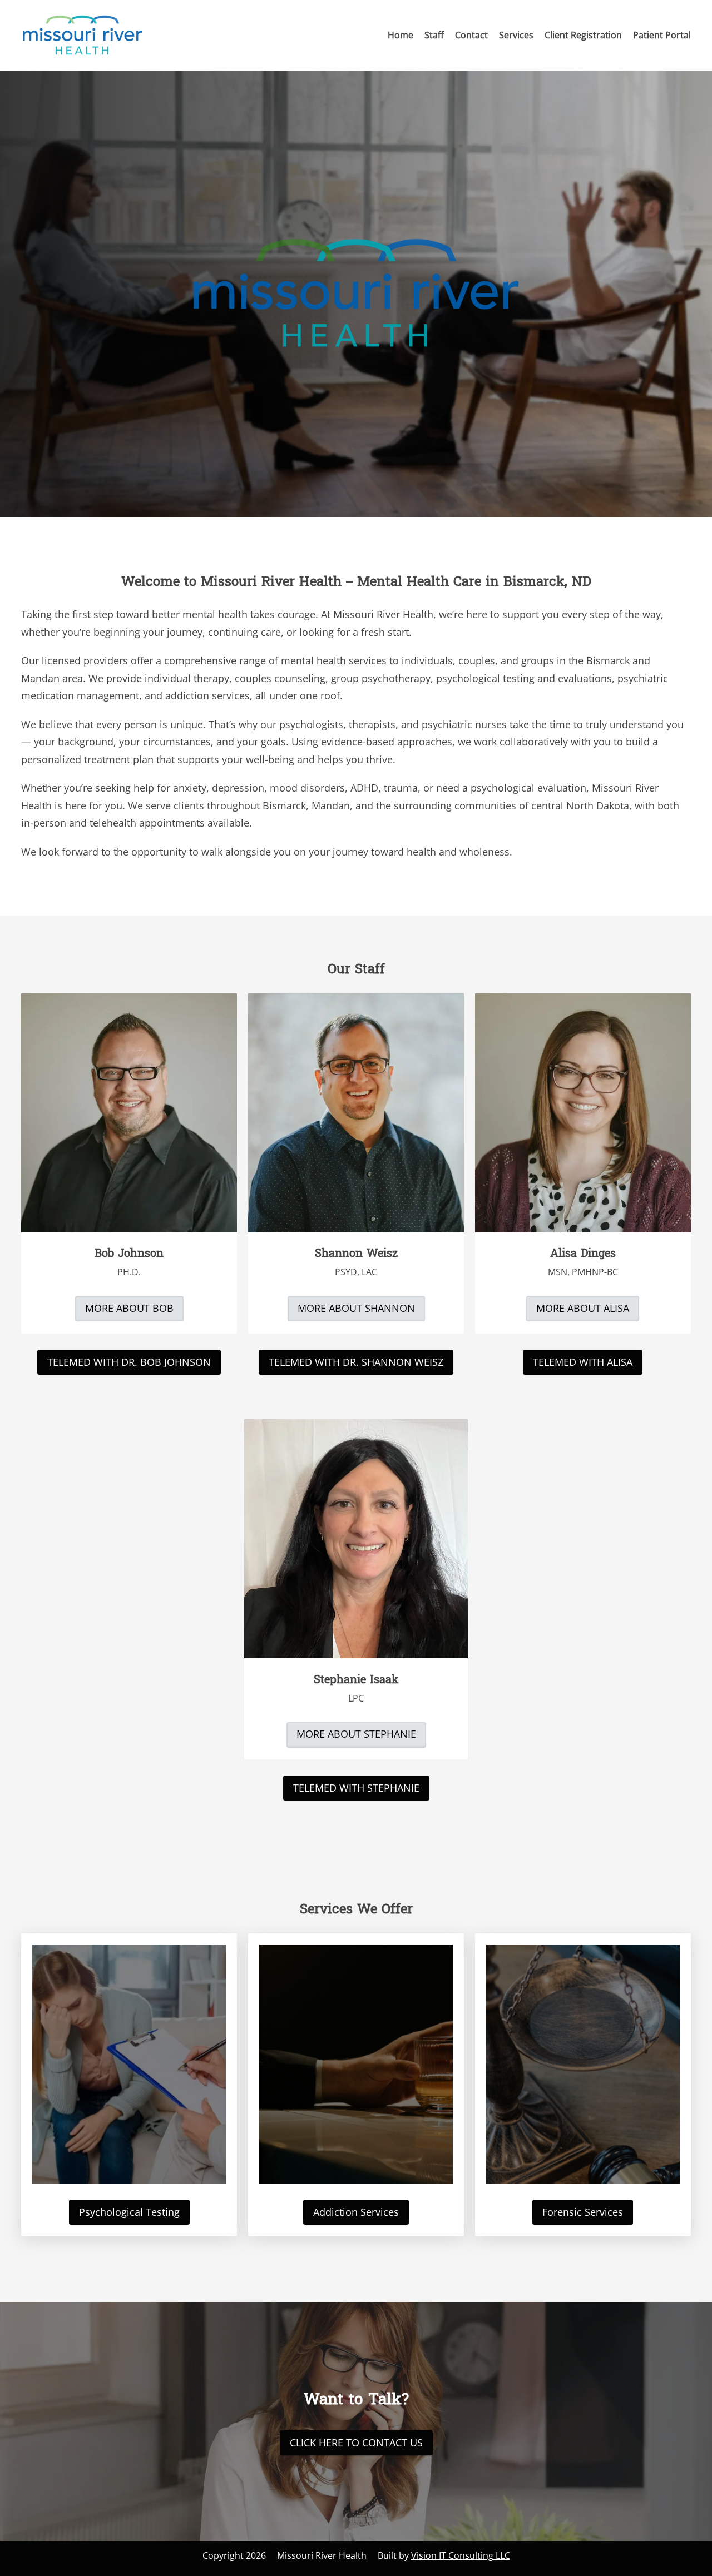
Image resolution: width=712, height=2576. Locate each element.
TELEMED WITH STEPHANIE (356, 1788)
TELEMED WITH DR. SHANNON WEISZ (356, 1362)
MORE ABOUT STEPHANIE (356, 1734)
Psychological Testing (129, 2212)
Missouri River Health (322, 2555)
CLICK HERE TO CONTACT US (356, 2443)
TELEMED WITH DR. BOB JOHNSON (129, 1362)
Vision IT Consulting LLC (461, 2555)
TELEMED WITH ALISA (583, 1362)
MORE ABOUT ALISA (583, 1308)
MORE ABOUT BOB (129, 1308)
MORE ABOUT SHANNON (356, 1308)
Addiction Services (356, 2212)
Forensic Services (583, 2212)
